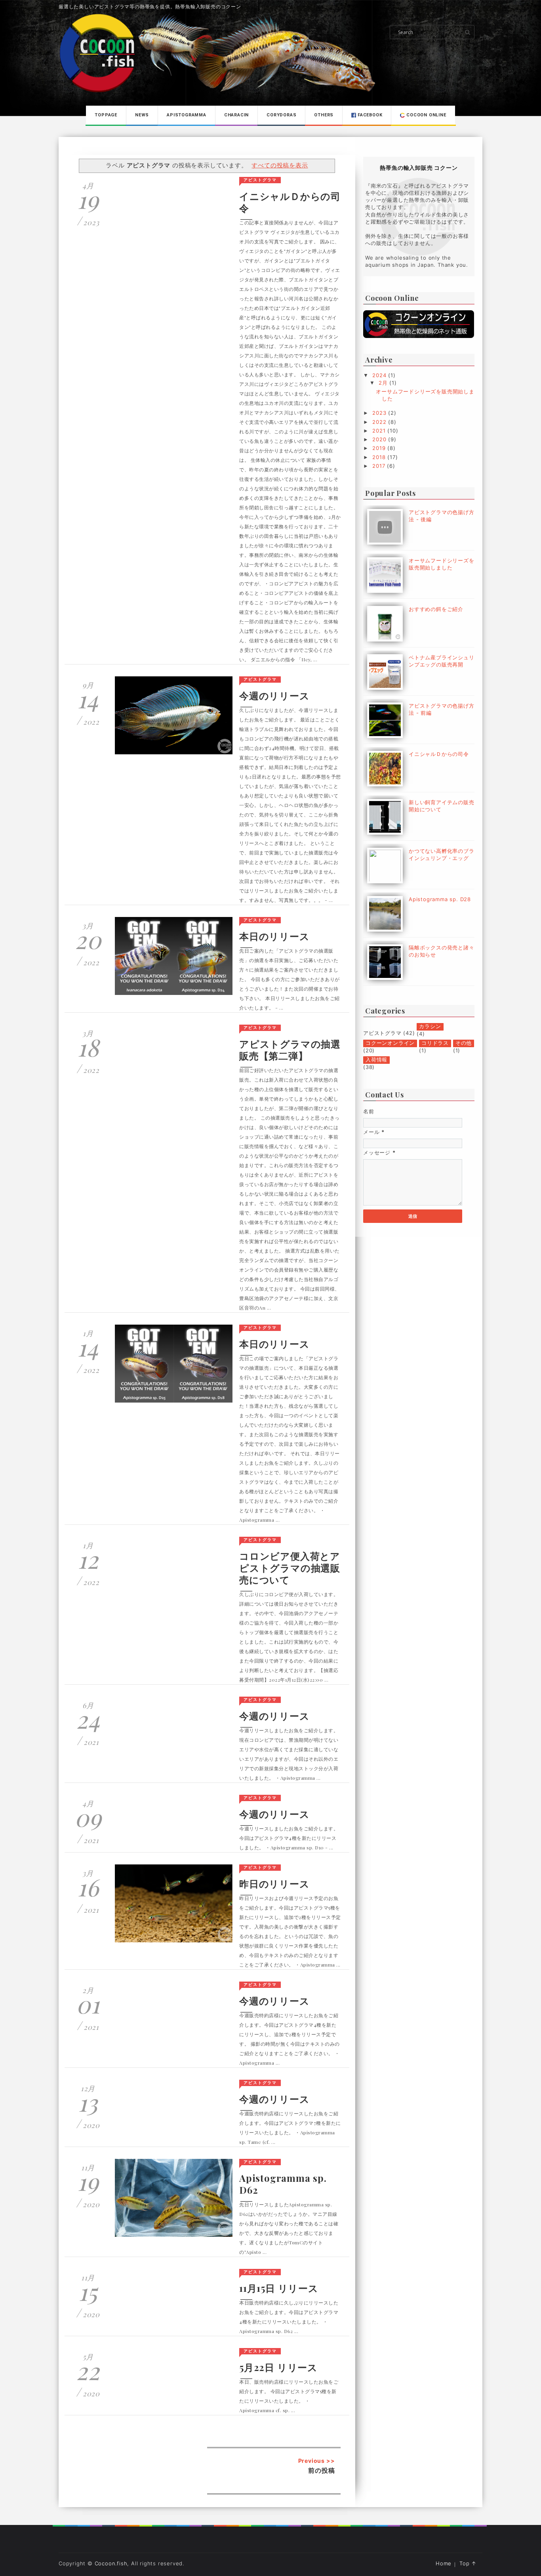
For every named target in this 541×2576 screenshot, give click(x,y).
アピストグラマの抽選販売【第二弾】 (290, 1050)
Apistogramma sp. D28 (440, 899)
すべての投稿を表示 (280, 165)
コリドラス (435, 1043)
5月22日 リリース (278, 2367)
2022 (380, 422)
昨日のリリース (274, 1883)
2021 (380, 431)
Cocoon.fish (111, 2563)
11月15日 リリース (279, 2288)
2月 (384, 383)
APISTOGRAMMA (187, 115)
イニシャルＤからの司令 (290, 202)
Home (444, 2564)
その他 (464, 1043)
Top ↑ (468, 2564)
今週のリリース (274, 695)
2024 (380, 375)
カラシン (430, 1026)
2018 (380, 457)
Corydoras (281, 115)
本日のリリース (274, 936)
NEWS (142, 115)
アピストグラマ (260, 180)
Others (324, 115)
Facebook (369, 115)
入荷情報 (376, 1059)
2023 (380, 413)
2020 (380, 439)
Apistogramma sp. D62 (283, 2184)
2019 (380, 448)
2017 (380, 466)
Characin (236, 115)
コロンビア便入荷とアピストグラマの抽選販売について (290, 1568)
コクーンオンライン (390, 1043)
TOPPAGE (106, 115)
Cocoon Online (425, 115)
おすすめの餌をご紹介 (436, 609)
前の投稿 (321, 2470)
